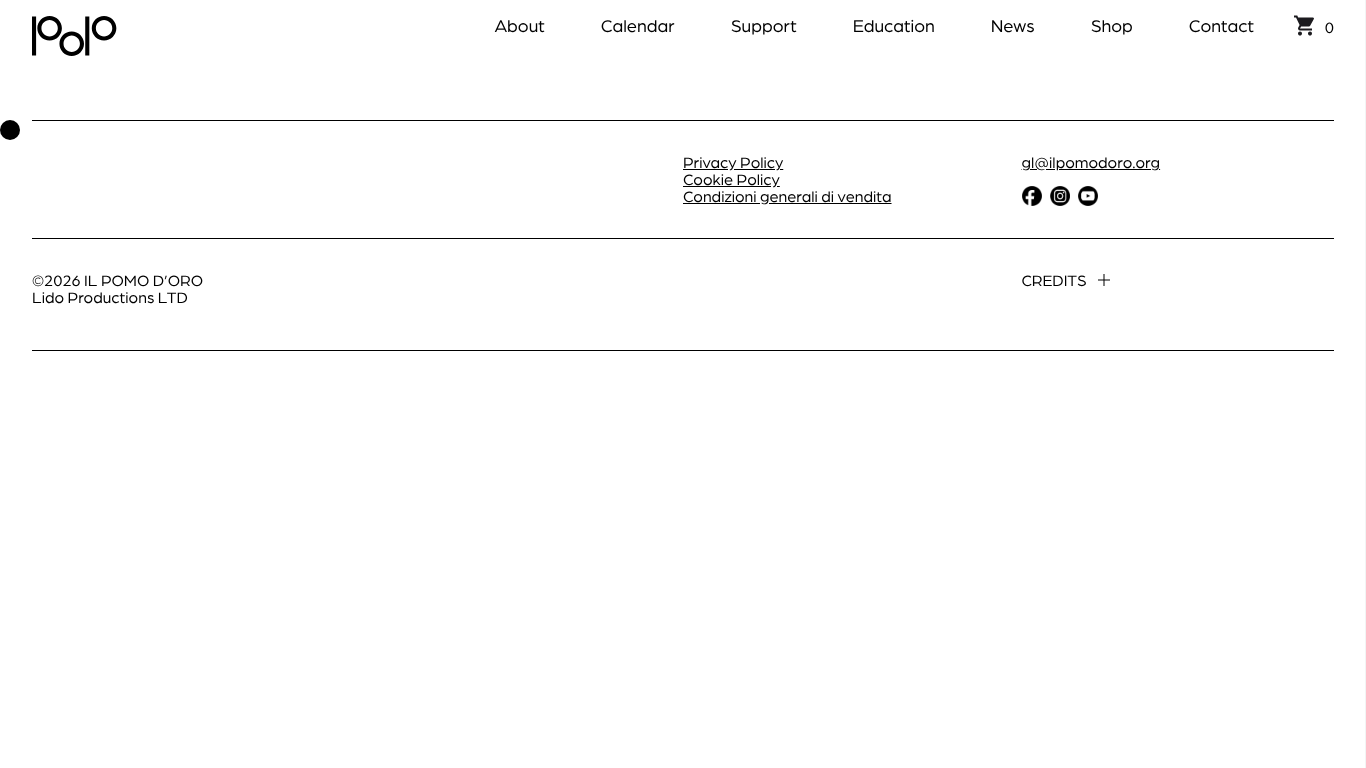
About (519, 25)
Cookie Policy (731, 178)
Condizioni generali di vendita (787, 195)
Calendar (638, 25)
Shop (1112, 25)
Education (894, 25)
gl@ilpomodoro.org (1091, 161)
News (1013, 25)
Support (764, 25)
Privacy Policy (733, 161)
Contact (1221, 25)
